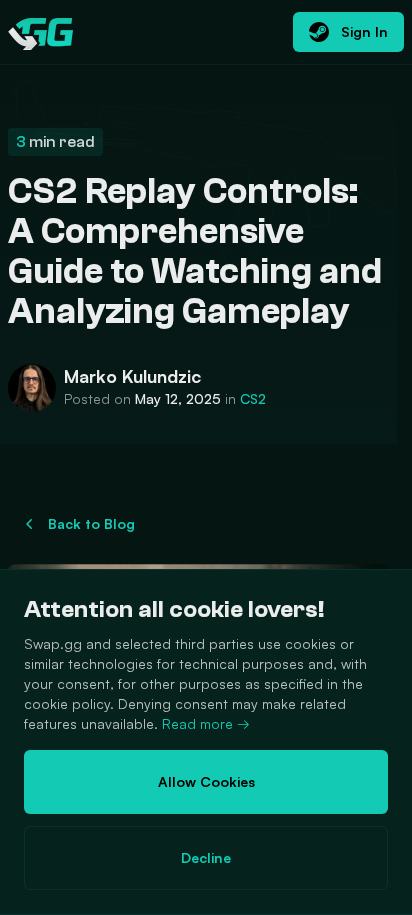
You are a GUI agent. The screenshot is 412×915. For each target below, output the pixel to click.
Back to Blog (91, 523)
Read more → (206, 723)
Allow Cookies (206, 781)
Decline (206, 857)
